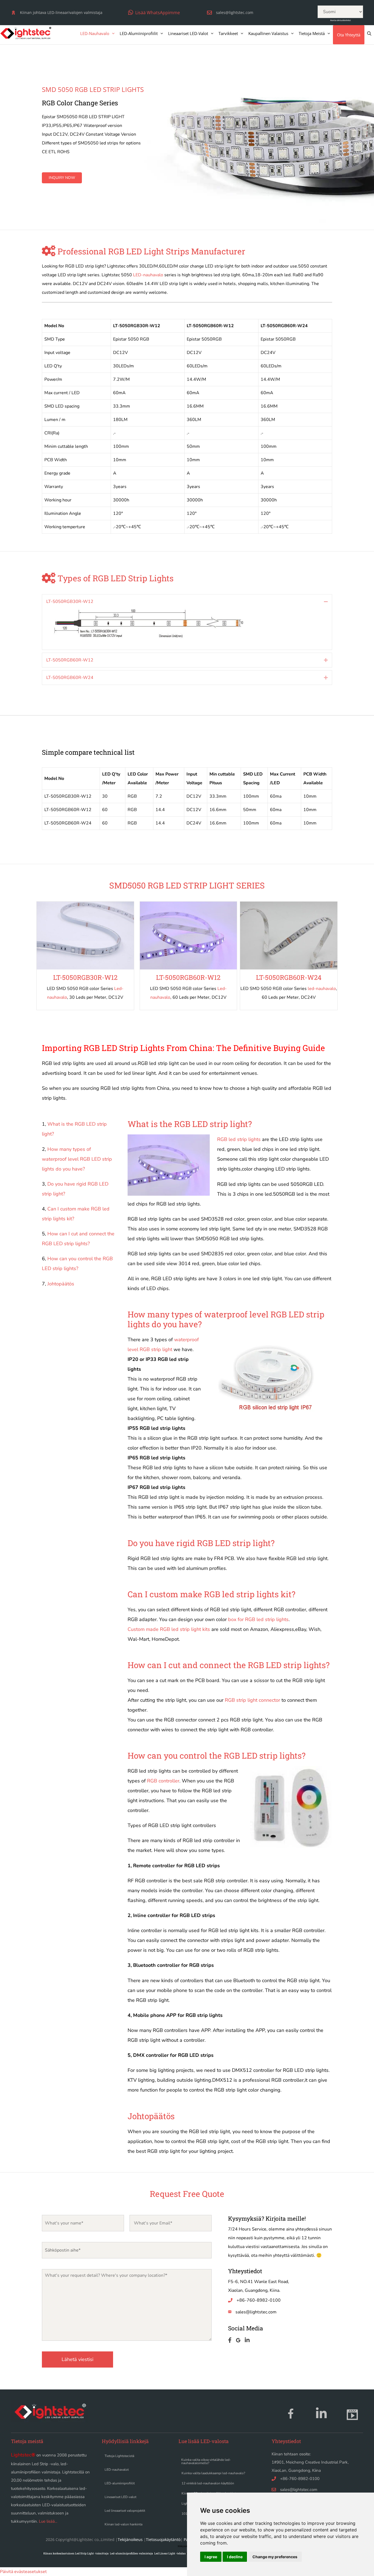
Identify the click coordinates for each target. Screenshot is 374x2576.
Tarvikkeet (228, 33)
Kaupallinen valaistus (268, 33)
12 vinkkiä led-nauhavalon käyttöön (208, 2483)
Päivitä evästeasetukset (23, 2572)
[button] (154, 12)
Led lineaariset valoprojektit (125, 2511)
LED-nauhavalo (95, 33)
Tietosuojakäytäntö (163, 2539)
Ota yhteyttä (349, 35)
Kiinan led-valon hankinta (123, 2524)
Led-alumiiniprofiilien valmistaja (131, 2553)
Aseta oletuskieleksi (340, 20)
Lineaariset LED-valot (188, 33)
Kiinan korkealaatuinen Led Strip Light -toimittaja (76, 2553)
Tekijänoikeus (130, 2539)
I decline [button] (235, 2557)
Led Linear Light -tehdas (170, 2553)
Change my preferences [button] (275, 2557)
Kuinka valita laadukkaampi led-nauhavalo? (213, 2473)
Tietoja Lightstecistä (119, 2456)
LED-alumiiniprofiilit (139, 33)
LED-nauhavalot (117, 2470)
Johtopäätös (61, 1284)
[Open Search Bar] (369, 33)
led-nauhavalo (322, 989)
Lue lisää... (48, 2521)
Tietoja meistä (312, 33)
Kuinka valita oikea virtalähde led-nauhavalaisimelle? (206, 2461)
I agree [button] (211, 2557)
